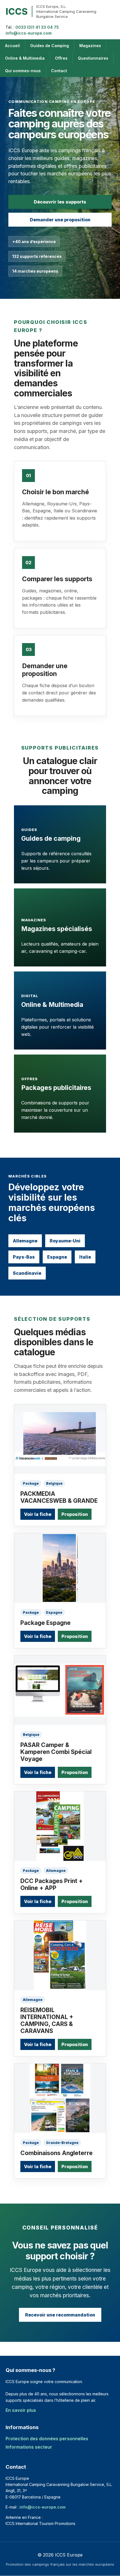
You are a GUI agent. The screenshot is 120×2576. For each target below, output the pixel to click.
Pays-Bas (24, 1257)
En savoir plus (21, 2410)
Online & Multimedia (25, 58)
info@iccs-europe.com (29, 33)
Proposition (75, 1514)
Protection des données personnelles (47, 2439)
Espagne (57, 1257)
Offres (61, 58)
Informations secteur (29, 2447)
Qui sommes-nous (23, 71)
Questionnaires (93, 58)
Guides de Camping (50, 46)
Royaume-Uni (65, 1241)
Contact (59, 71)
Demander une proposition (60, 220)
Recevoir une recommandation (60, 2315)
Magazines (90, 46)
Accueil (12, 46)
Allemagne (25, 1241)
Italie (85, 1257)
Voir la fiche (38, 1514)
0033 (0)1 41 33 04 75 (37, 27)
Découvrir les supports (60, 202)
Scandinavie (27, 1273)
